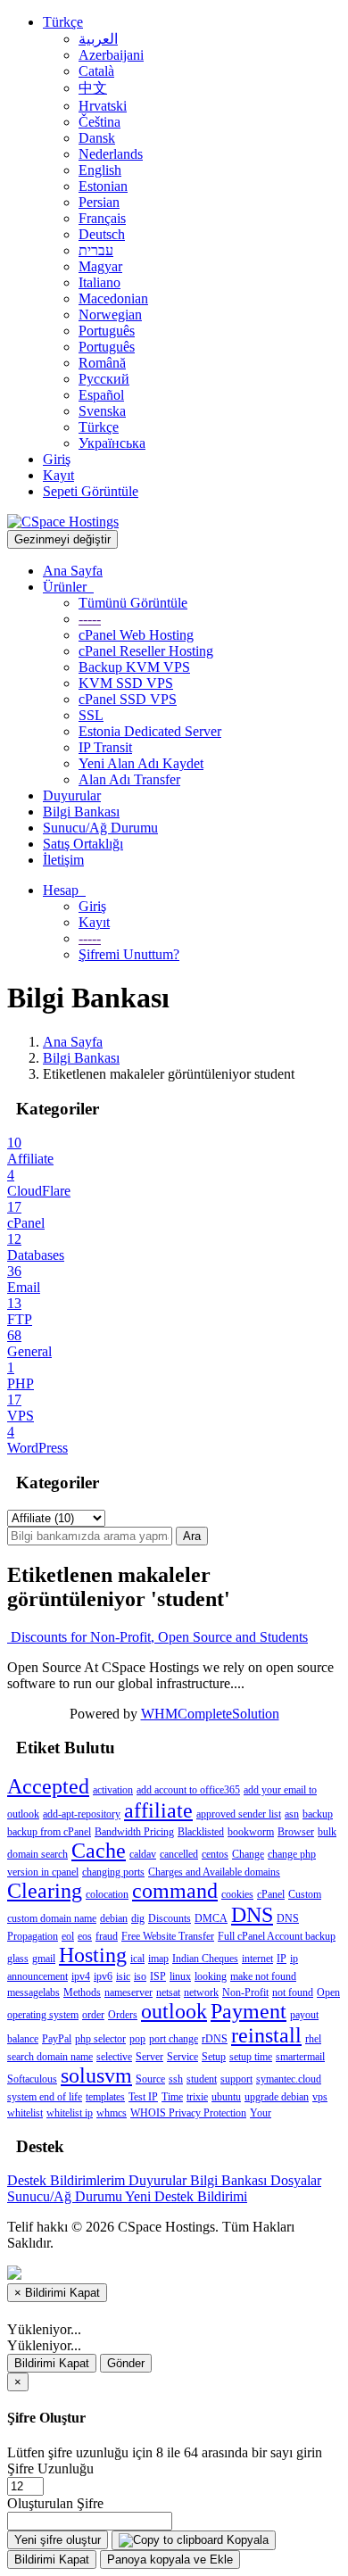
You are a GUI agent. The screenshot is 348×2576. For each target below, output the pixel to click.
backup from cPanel (49, 1832)
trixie (197, 2097)
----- (90, 619)
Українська (112, 443)
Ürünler (68, 587)
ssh (176, 2079)
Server (149, 2057)
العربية (98, 39)
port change (174, 2039)
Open (328, 1992)
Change (248, 1854)
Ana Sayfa (73, 571)
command (175, 1891)
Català (96, 71)
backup (318, 1814)
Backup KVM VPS (134, 667)
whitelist (25, 2113)
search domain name (50, 2057)
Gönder (126, 2363)
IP (282, 1959)
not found (293, 1992)
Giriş (57, 459)
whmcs (112, 2113)
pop (137, 2039)
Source (150, 2079)
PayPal (57, 2039)
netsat (168, 1992)
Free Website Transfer (168, 1936)
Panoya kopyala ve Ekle (170, 2559)
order (93, 2015)
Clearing (45, 1891)
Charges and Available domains (214, 1872)
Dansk (97, 138)
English (100, 170)
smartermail (300, 2057)
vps (320, 2097)
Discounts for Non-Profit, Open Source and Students (157, 1637)
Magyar (100, 266)
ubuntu (226, 2097)
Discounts (170, 1918)
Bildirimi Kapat (52, 2363)
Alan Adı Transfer (129, 779)
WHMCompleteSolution (210, 1714)
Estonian (103, 186)
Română (102, 363)
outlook (174, 2011)
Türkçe (63, 22)
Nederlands (111, 154)
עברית (96, 250)
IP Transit (105, 747)
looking (211, 1976)
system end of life (45, 2097)
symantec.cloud (289, 2079)
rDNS (215, 2039)
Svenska (102, 411)
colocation (107, 1894)
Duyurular (72, 795)
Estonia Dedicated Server (150, 731)
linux (180, 1976)
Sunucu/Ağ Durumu (100, 828)
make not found (263, 1976)
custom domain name (52, 1918)
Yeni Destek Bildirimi (186, 2196)
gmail (44, 1959)
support (236, 2079)
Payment (249, 2011)
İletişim (63, 860)
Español (101, 395)
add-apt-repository (82, 1814)
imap (158, 1959)
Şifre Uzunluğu (50, 2468)
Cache (99, 1851)
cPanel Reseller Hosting (146, 651)
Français (102, 218)
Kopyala (246, 2540)
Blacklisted (201, 1832)
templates (105, 2097)
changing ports (113, 1872)
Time (172, 2097)
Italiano (99, 282)
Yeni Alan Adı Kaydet (141, 763)
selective (114, 2057)
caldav (143, 1854)
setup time (251, 2057)
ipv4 (81, 1976)
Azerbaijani (111, 55)
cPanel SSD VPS (128, 699)
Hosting (93, 1955)
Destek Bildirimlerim (68, 2180)
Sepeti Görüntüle (91, 491)
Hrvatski (103, 106)
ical (137, 1959)
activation (113, 1790)
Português (107, 331)
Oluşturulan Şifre (55, 2503)
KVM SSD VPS (126, 683)
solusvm (96, 2075)
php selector (100, 2039)
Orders (123, 2015)
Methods (82, 1992)
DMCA (211, 1918)
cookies (237, 1894)
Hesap (64, 890)
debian (114, 1918)
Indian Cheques (205, 1959)
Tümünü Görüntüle (133, 603)
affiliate (158, 1810)
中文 (93, 88)
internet (257, 1959)
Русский (104, 379)
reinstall (266, 2035)
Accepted (48, 1786)
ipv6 (103, 1976)
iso (140, 1976)
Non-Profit (245, 1992)
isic (123, 1976)
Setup (214, 2057)
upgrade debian (277, 2097)
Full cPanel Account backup (277, 1936)
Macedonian (113, 298)
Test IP (143, 2097)
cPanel (271, 1894)
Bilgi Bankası (81, 812)
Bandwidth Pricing (134, 1832)
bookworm (251, 1832)
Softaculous (32, 2079)
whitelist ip (70, 2113)
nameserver (128, 1992)
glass (18, 1959)
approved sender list (239, 1814)
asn (292, 1814)
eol (68, 1936)
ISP (158, 1976)
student (202, 2079)
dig (138, 1918)
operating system (43, 2015)
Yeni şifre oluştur (58, 2540)
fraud (107, 1936)
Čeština (99, 122)
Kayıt (58, 475)
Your (261, 2113)
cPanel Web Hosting (136, 635)
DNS (252, 1915)
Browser (296, 1832)
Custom (305, 1894)
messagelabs (33, 1992)
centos (215, 1854)
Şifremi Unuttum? (129, 954)
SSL (91, 715)
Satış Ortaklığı (83, 844)
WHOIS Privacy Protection (188, 2113)
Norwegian (110, 315)
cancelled (179, 1854)
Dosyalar (296, 2180)
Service (182, 2057)
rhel (313, 2039)
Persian (99, 202)
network (201, 1992)
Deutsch (102, 234)
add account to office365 (188, 1790)
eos (85, 1936)
